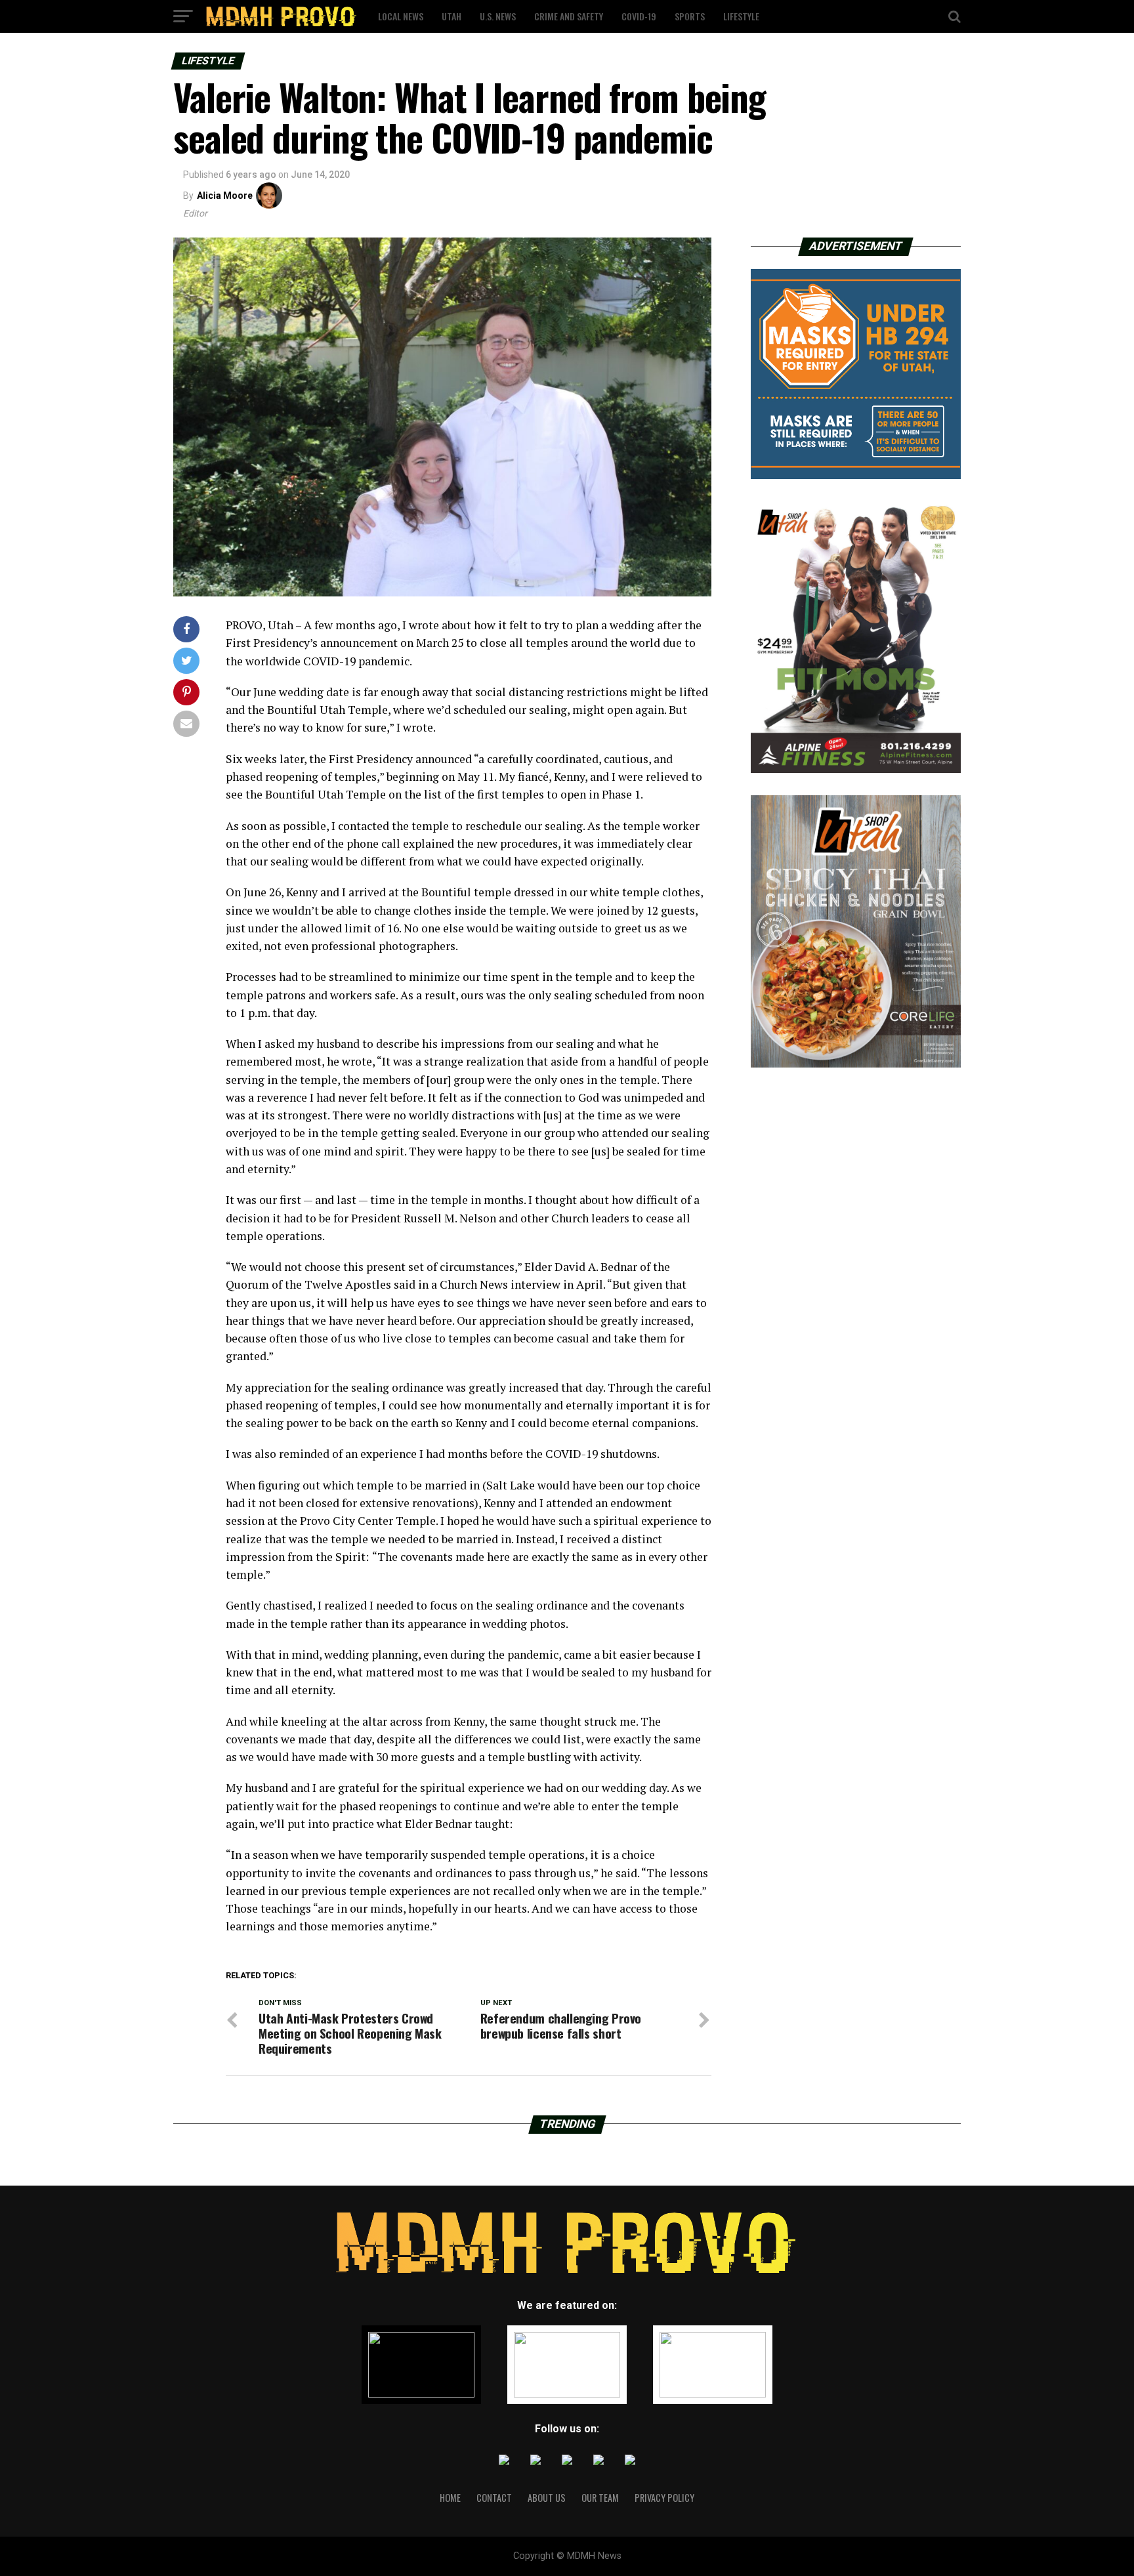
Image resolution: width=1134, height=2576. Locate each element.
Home (450, 2498)
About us (547, 2498)
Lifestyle (741, 16)
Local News (401, 16)
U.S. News (498, 16)
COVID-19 (639, 16)
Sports (690, 16)
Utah (451, 16)
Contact (494, 2498)
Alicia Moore (225, 196)
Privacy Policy (664, 2498)
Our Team (600, 2498)
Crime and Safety (569, 16)
